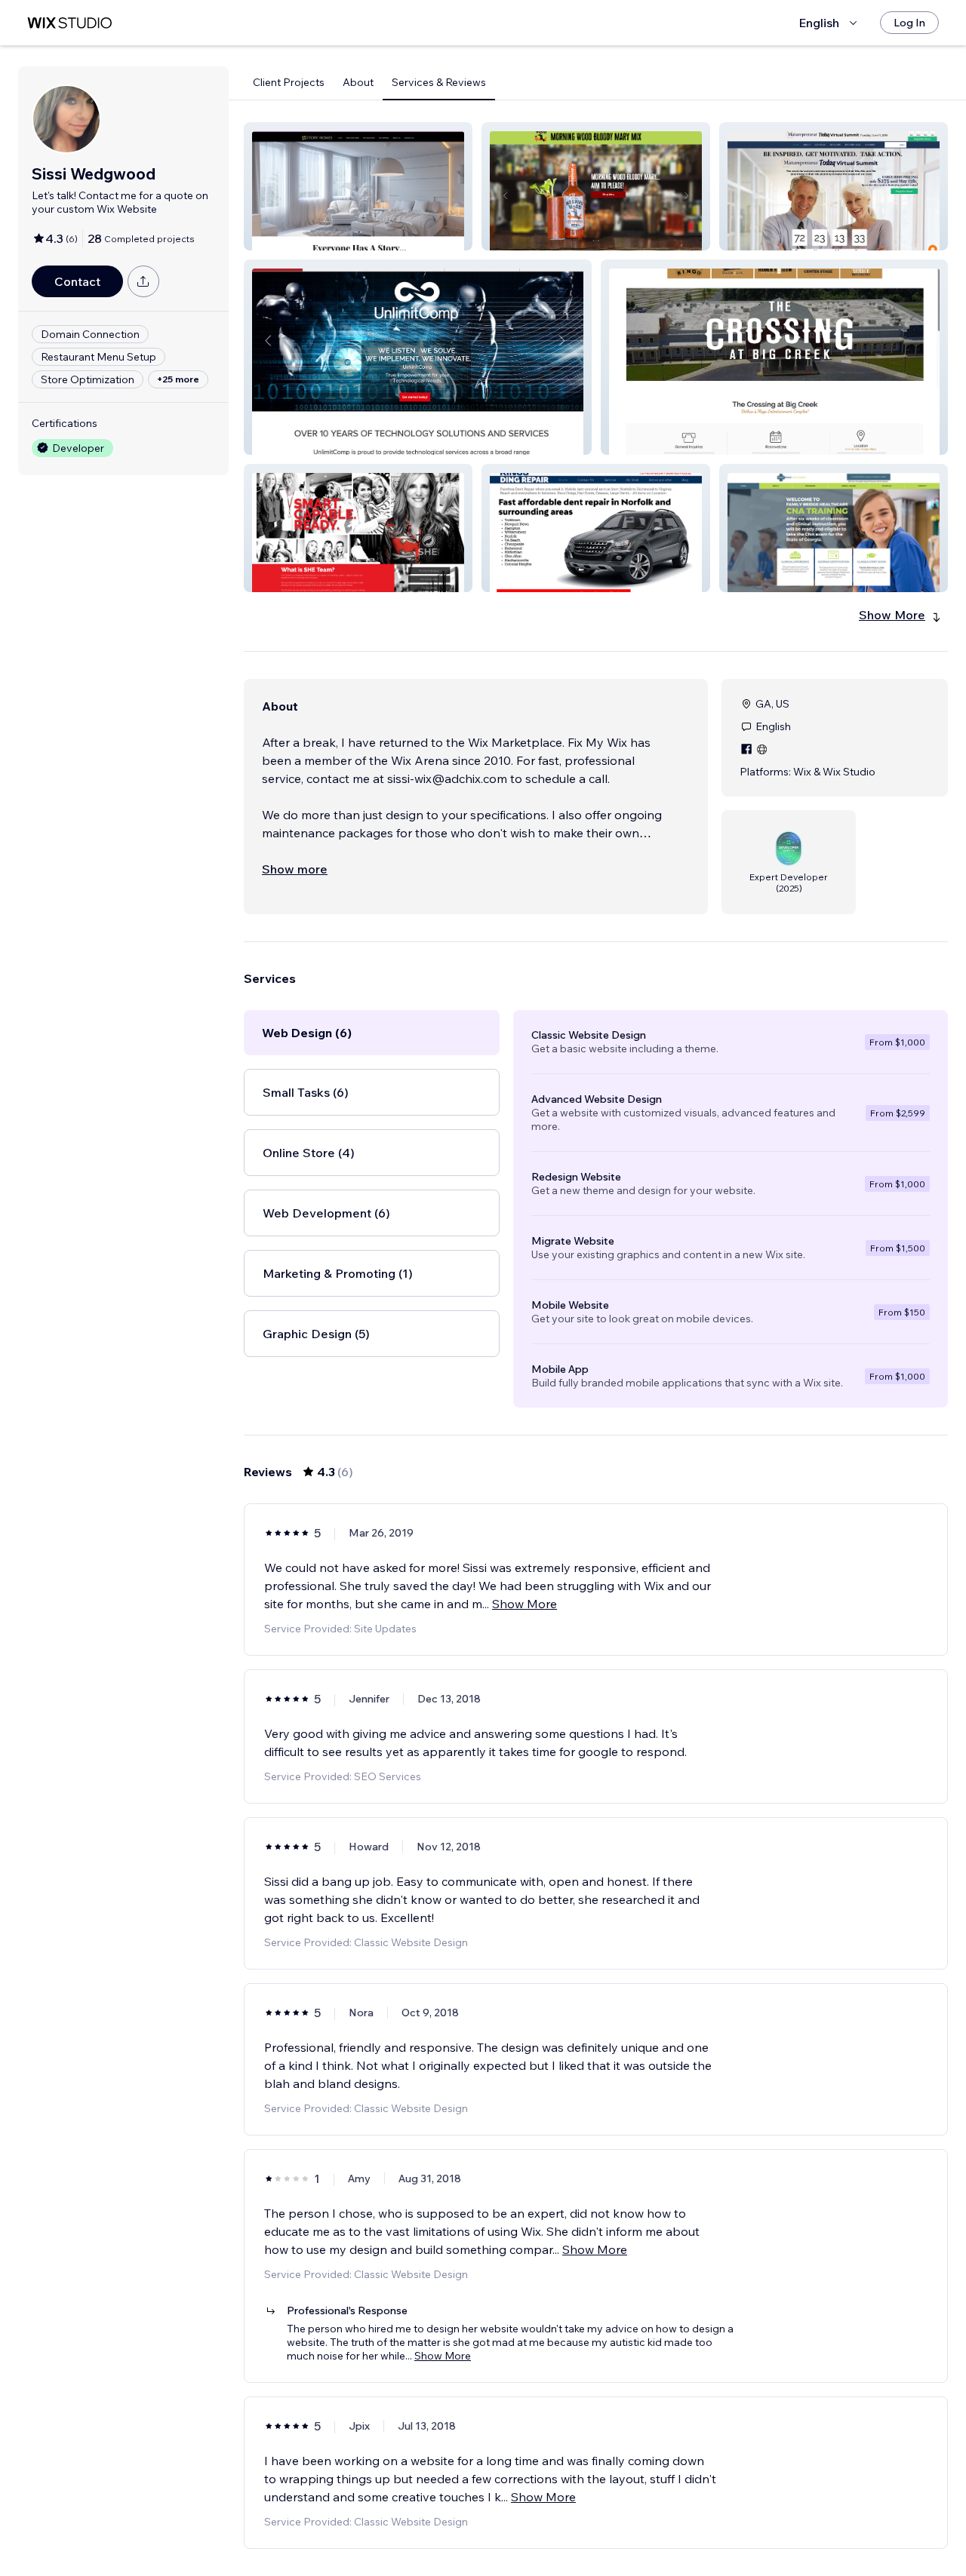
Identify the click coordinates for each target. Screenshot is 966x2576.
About (358, 82)
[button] (358, 186)
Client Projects (289, 82)
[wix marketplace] (69, 23)
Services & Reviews (439, 82)
